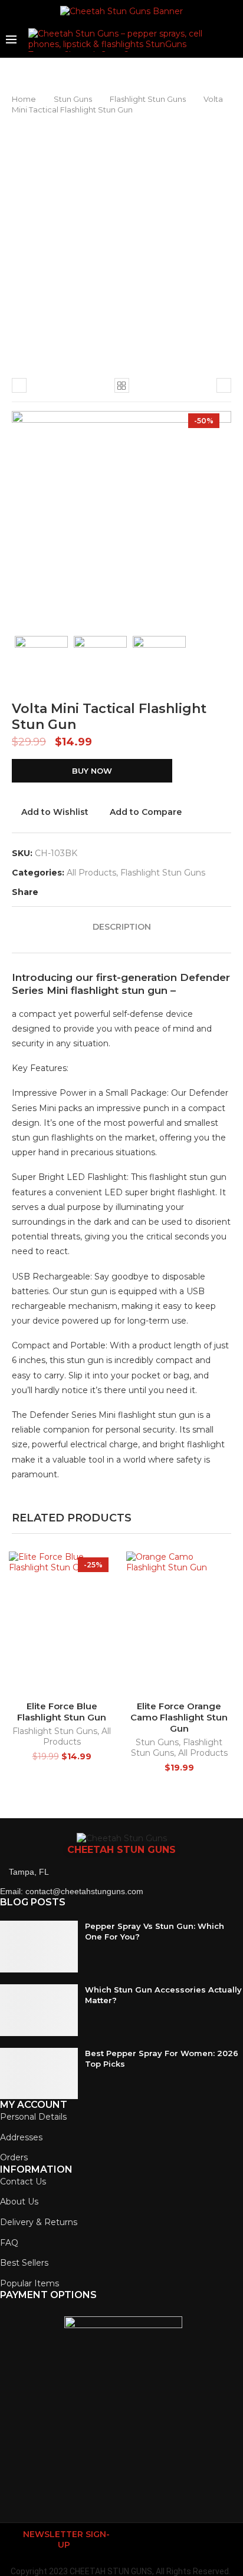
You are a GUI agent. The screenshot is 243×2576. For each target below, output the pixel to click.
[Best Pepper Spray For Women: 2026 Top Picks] (39, 2074)
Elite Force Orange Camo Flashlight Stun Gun (179, 1717)
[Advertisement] (121, 242)
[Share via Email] (82, 892)
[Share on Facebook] (45, 892)
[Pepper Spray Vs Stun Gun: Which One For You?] (39, 1947)
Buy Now (92, 771)
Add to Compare (146, 812)
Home (24, 99)
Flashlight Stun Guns (148, 99)
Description (122, 927)
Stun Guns (73, 99)
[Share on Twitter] (57, 892)
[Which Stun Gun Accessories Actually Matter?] (39, 2010)
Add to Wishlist (55, 812)
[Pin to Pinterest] (69, 892)
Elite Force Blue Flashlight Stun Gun (62, 1712)
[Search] (231, 40)
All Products (91, 873)
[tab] (121, 927)
